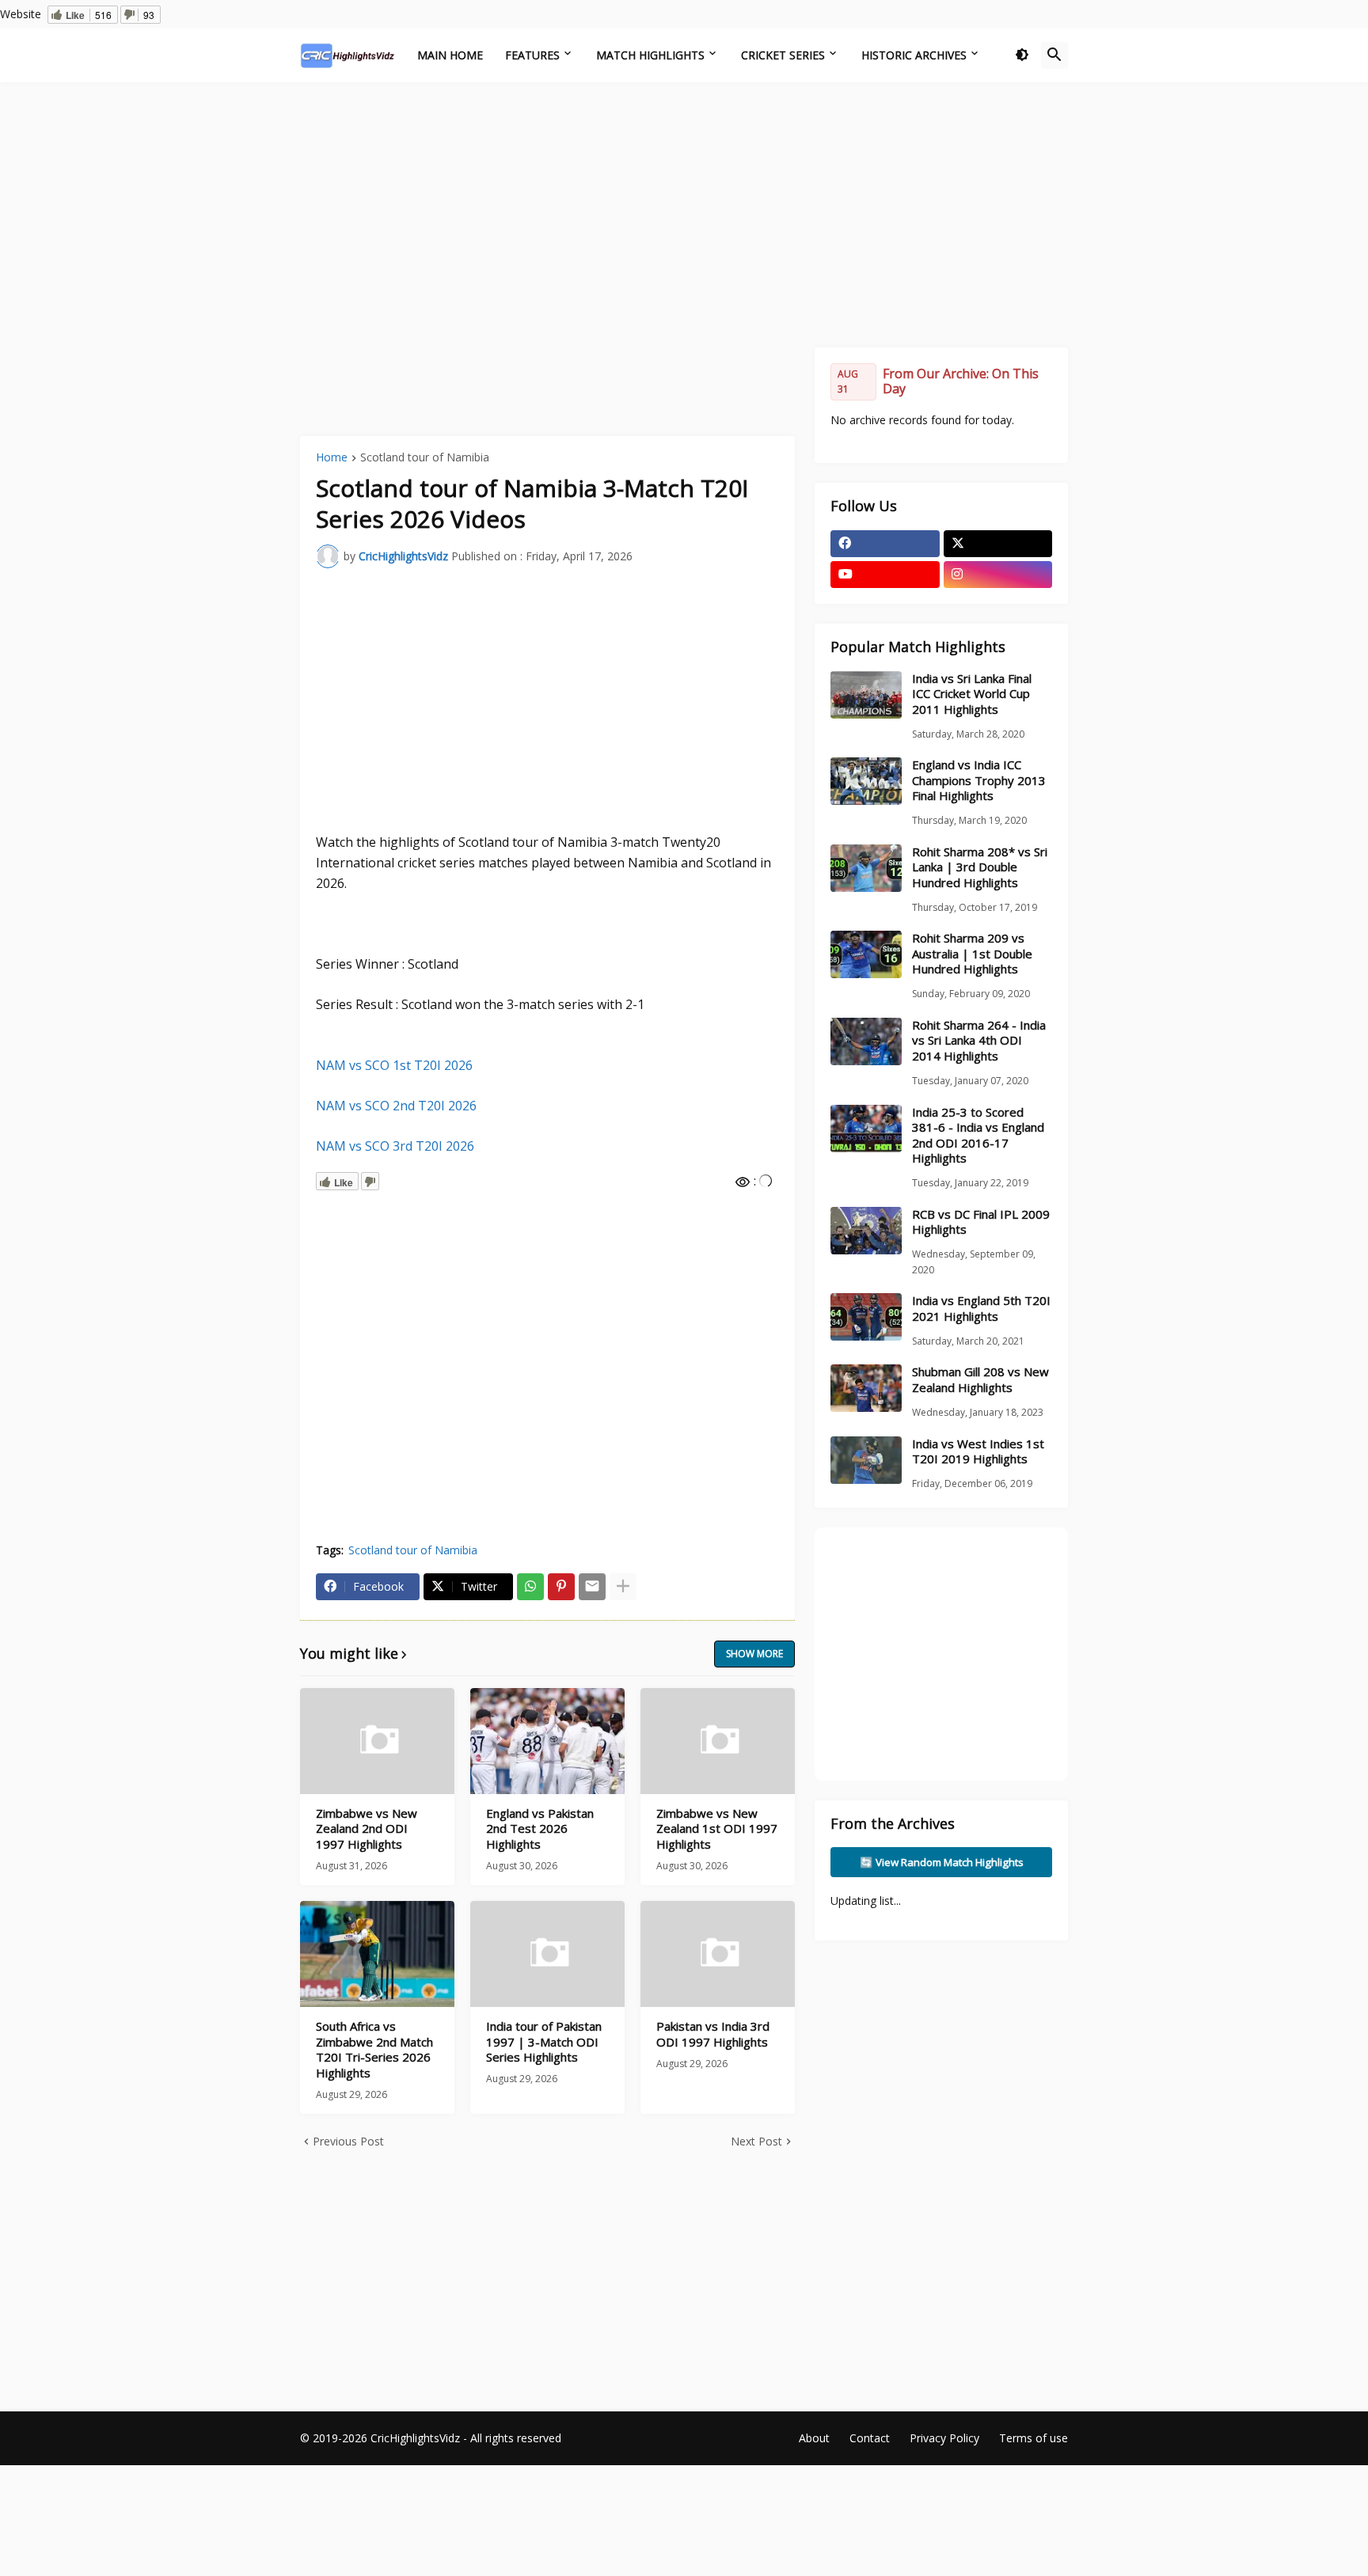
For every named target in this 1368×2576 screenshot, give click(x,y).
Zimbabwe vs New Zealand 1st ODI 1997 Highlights (717, 1829)
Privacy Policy (944, 2438)
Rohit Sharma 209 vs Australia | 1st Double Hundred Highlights (972, 954)
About (814, 2438)
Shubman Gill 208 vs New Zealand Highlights (980, 1380)
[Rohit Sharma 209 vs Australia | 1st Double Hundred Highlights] (866, 954)
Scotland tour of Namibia (425, 458)
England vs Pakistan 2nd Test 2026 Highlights (540, 1829)
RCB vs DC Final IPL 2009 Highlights (981, 1222)
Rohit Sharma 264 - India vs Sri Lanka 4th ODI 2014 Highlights (979, 1041)
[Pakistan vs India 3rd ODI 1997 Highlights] (718, 1954)
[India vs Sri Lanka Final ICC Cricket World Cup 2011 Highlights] (866, 695)
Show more (754, 1654)
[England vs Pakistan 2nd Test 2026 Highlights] (547, 1741)
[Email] (592, 1587)
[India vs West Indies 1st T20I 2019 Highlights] (866, 1460)
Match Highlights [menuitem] (650, 55)
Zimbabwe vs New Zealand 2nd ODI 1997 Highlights (367, 1829)
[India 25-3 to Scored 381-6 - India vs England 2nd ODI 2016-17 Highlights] (866, 1129)
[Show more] (623, 1587)
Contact (870, 2438)
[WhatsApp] (530, 1587)
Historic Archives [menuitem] (914, 55)
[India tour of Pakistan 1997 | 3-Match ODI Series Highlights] (547, 1954)
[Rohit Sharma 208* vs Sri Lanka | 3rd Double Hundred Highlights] (866, 868)
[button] (1022, 55)
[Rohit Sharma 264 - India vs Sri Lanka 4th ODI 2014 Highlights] (866, 1041)
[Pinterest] (561, 1587)
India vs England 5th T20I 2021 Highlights (981, 1309)
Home (332, 458)
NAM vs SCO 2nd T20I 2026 (396, 1106)
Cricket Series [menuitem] (783, 55)
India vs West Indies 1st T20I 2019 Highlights (978, 1452)
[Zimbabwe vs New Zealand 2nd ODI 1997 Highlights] (377, 1741)
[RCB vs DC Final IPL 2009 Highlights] (866, 1231)
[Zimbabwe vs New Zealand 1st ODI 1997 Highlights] (718, 1741)
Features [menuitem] (532, 55)
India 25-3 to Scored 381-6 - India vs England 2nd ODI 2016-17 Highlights (978, 1136)
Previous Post (348, 2141)
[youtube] (885, 575)
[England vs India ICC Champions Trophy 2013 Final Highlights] (866, 781)
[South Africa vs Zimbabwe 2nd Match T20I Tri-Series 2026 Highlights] (377, 1954)
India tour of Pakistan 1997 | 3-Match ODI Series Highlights (544, 2042)
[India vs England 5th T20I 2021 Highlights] (866, 1317)
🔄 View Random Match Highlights (942, 1862)
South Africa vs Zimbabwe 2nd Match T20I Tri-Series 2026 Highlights (374, 2050)
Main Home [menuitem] (450, 55)
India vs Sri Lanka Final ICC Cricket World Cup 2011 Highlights (972, 694)
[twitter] (998, 544)
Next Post (756, 2141)
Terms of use (1034, 2438)
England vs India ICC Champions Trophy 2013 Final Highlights (979, 780)
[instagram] (998, 575)
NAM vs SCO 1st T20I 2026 (394, 1065)
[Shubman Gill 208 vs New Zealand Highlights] (866, 1388)
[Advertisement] (684, 213)
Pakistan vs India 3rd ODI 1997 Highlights (713, 2034)
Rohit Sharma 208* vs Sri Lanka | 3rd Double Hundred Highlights (980, 867)
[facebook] (885, 544)
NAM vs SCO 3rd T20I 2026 (395, 1146)
